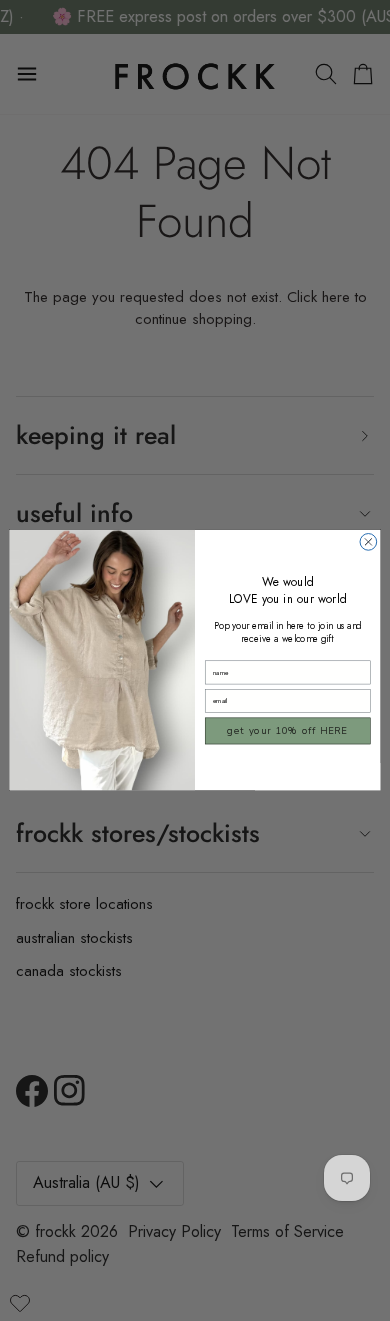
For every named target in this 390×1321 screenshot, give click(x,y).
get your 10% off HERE (287, 731)
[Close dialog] (368, 542)
